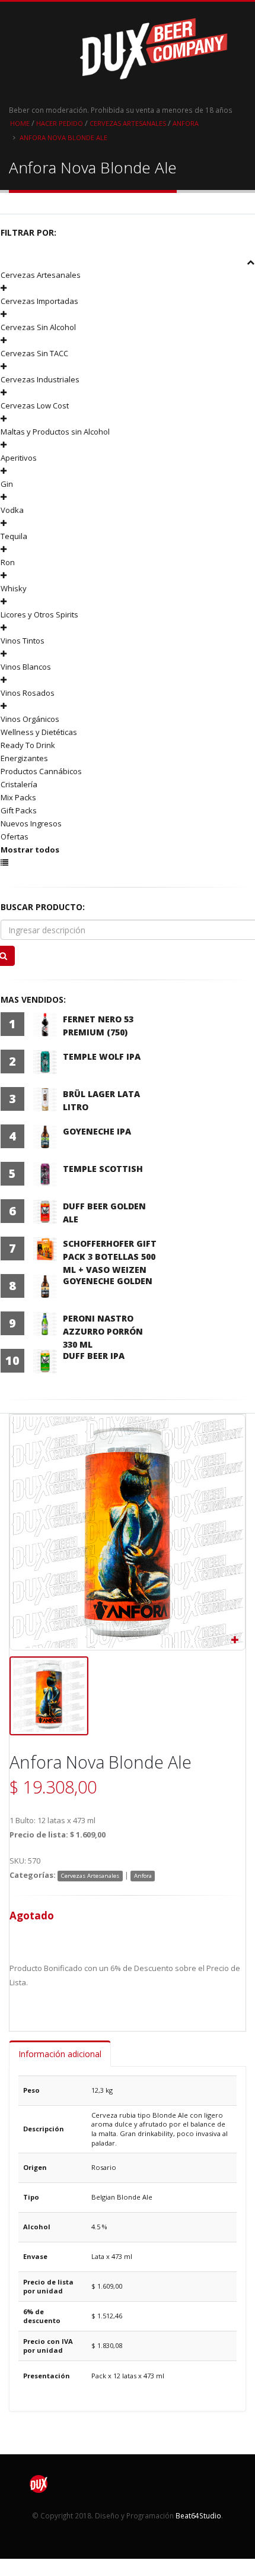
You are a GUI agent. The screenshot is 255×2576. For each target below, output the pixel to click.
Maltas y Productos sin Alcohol (55, 432)
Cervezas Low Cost (35, 405)
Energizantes (24, 758)
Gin (7, 484)
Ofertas (15, 837)
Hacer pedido (60, 123)
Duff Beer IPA (94, 1356)
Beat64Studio (198, 2515)
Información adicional (60, 2054)
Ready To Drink (28, 745)
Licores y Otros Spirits (39, 614)
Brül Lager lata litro (101, 1100)
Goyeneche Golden (108, 1281)
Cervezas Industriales (40, 379)
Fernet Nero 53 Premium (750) (98, 1026)
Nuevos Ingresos (31, 823)
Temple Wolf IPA (102, 1056)
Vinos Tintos (23, 641)
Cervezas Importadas (39, 301)
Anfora (186, 123)
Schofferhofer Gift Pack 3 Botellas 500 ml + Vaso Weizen (110, 1257)
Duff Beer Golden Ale (104, 1213)
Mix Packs (18, 797)
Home (20, 123)
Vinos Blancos (26, 667)
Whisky (14, 588)
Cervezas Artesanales (128, 123)
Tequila (14, 536)
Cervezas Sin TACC (34, 353)
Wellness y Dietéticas (39, 732)
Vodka (12, 510)
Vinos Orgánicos (30, 719)
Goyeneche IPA (97, 1131)
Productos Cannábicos (41, 771)
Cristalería (19, 784)
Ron (8, 562)
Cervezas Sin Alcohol (38, 327)
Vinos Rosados (28, 693)
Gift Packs (19, 810)
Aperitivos (19, 458)
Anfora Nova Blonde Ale (63, 137)
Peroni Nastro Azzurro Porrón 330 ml (103, 1331)
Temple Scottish (103, 1169)
